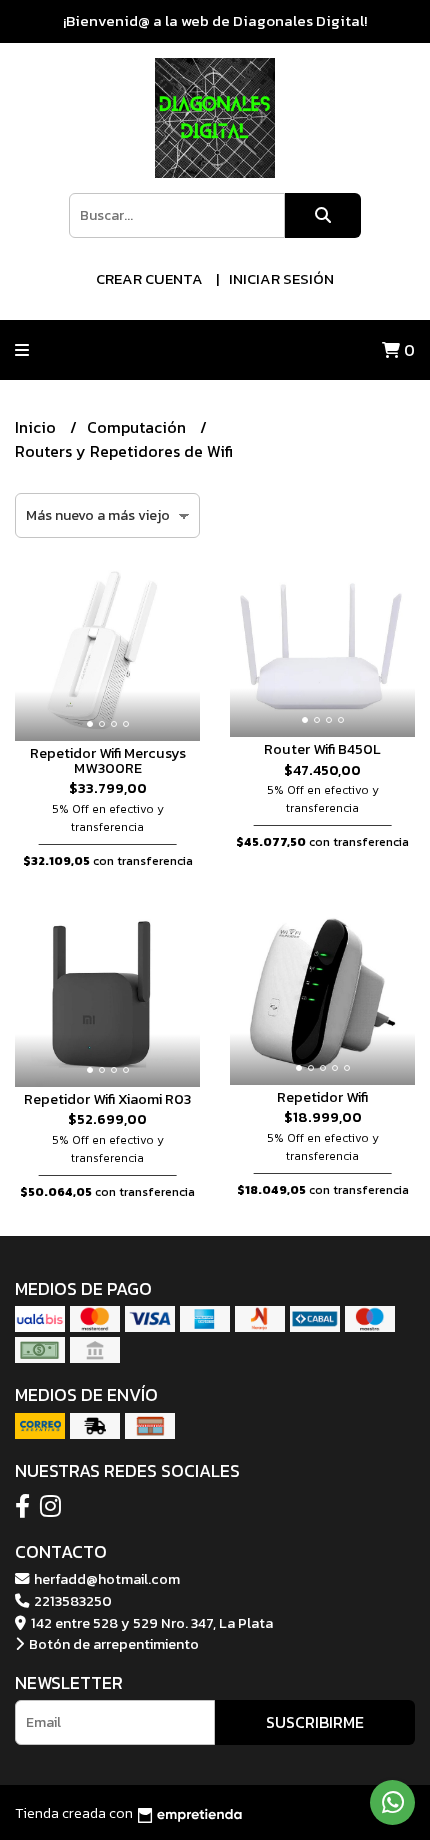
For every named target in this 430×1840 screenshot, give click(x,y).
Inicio (37, 427)
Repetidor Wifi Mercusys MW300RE (108, 760)
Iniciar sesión (281, 278)
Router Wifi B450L (322, 749)
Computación (138, 427)
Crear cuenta (149, 278)
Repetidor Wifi (322, 1097)
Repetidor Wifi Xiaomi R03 (107, 1099)
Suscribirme (315, 1722)
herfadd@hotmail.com (105, 1579)
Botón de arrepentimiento (112, 1644)
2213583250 (71, 1601)
